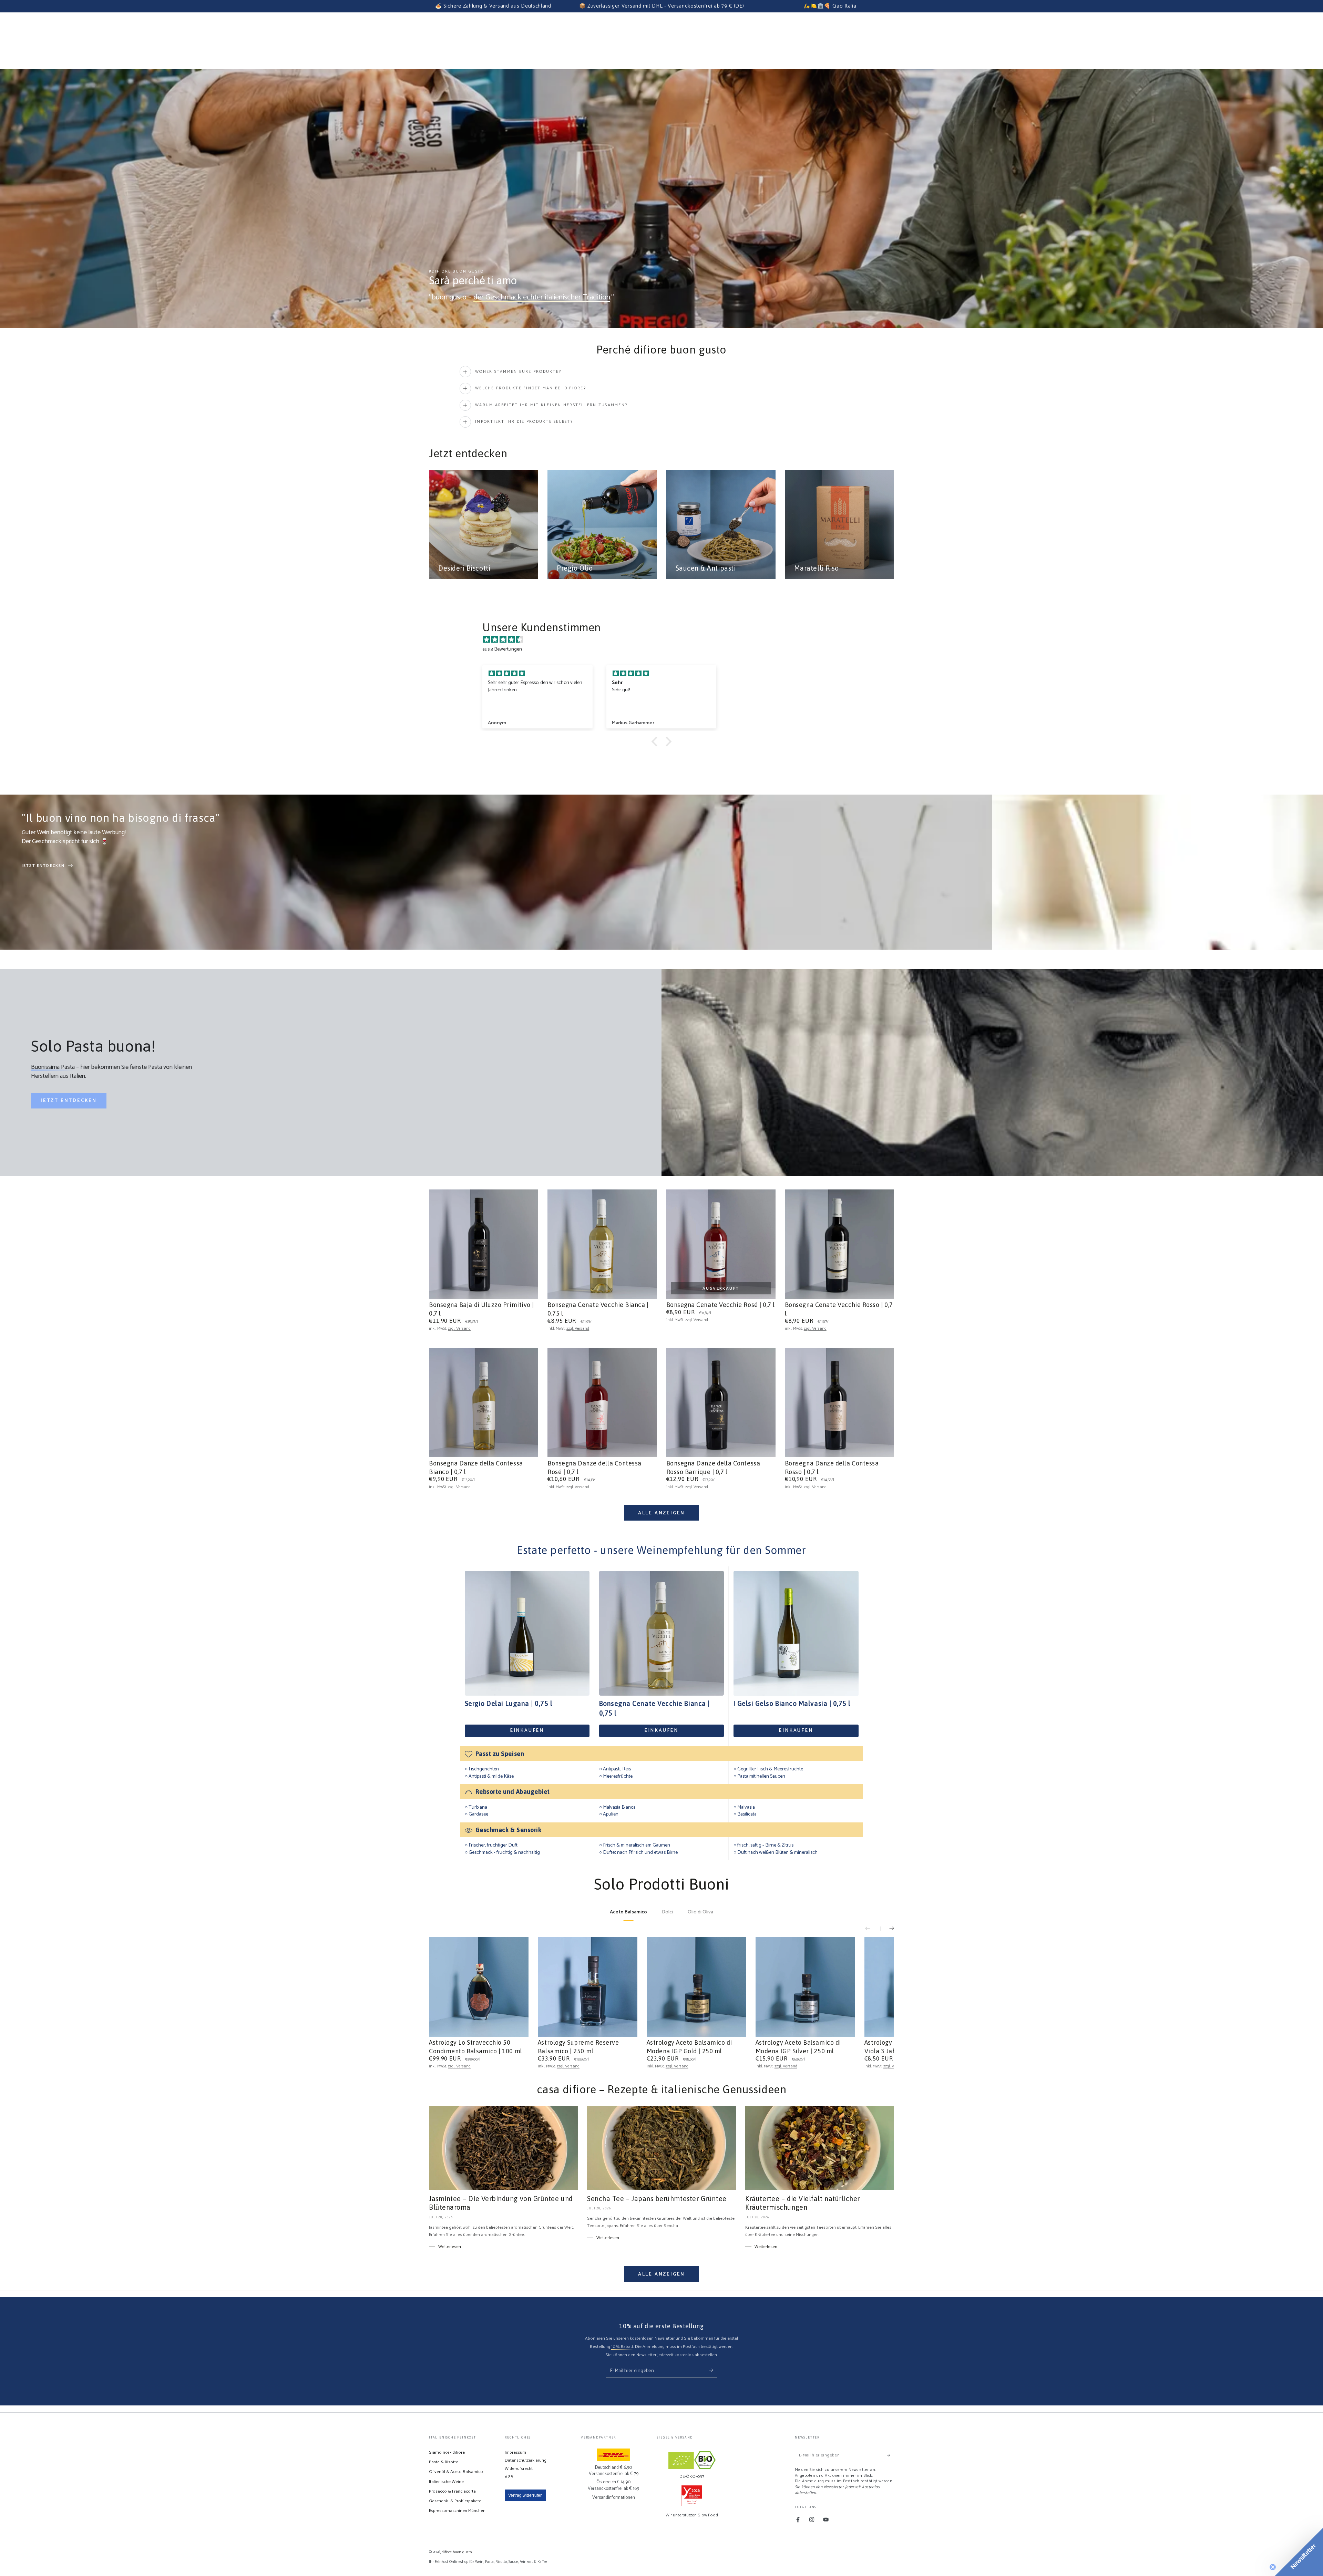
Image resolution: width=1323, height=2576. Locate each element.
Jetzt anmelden (713, 1315)
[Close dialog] (756, 1203)
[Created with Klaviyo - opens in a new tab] (661, 1378)
